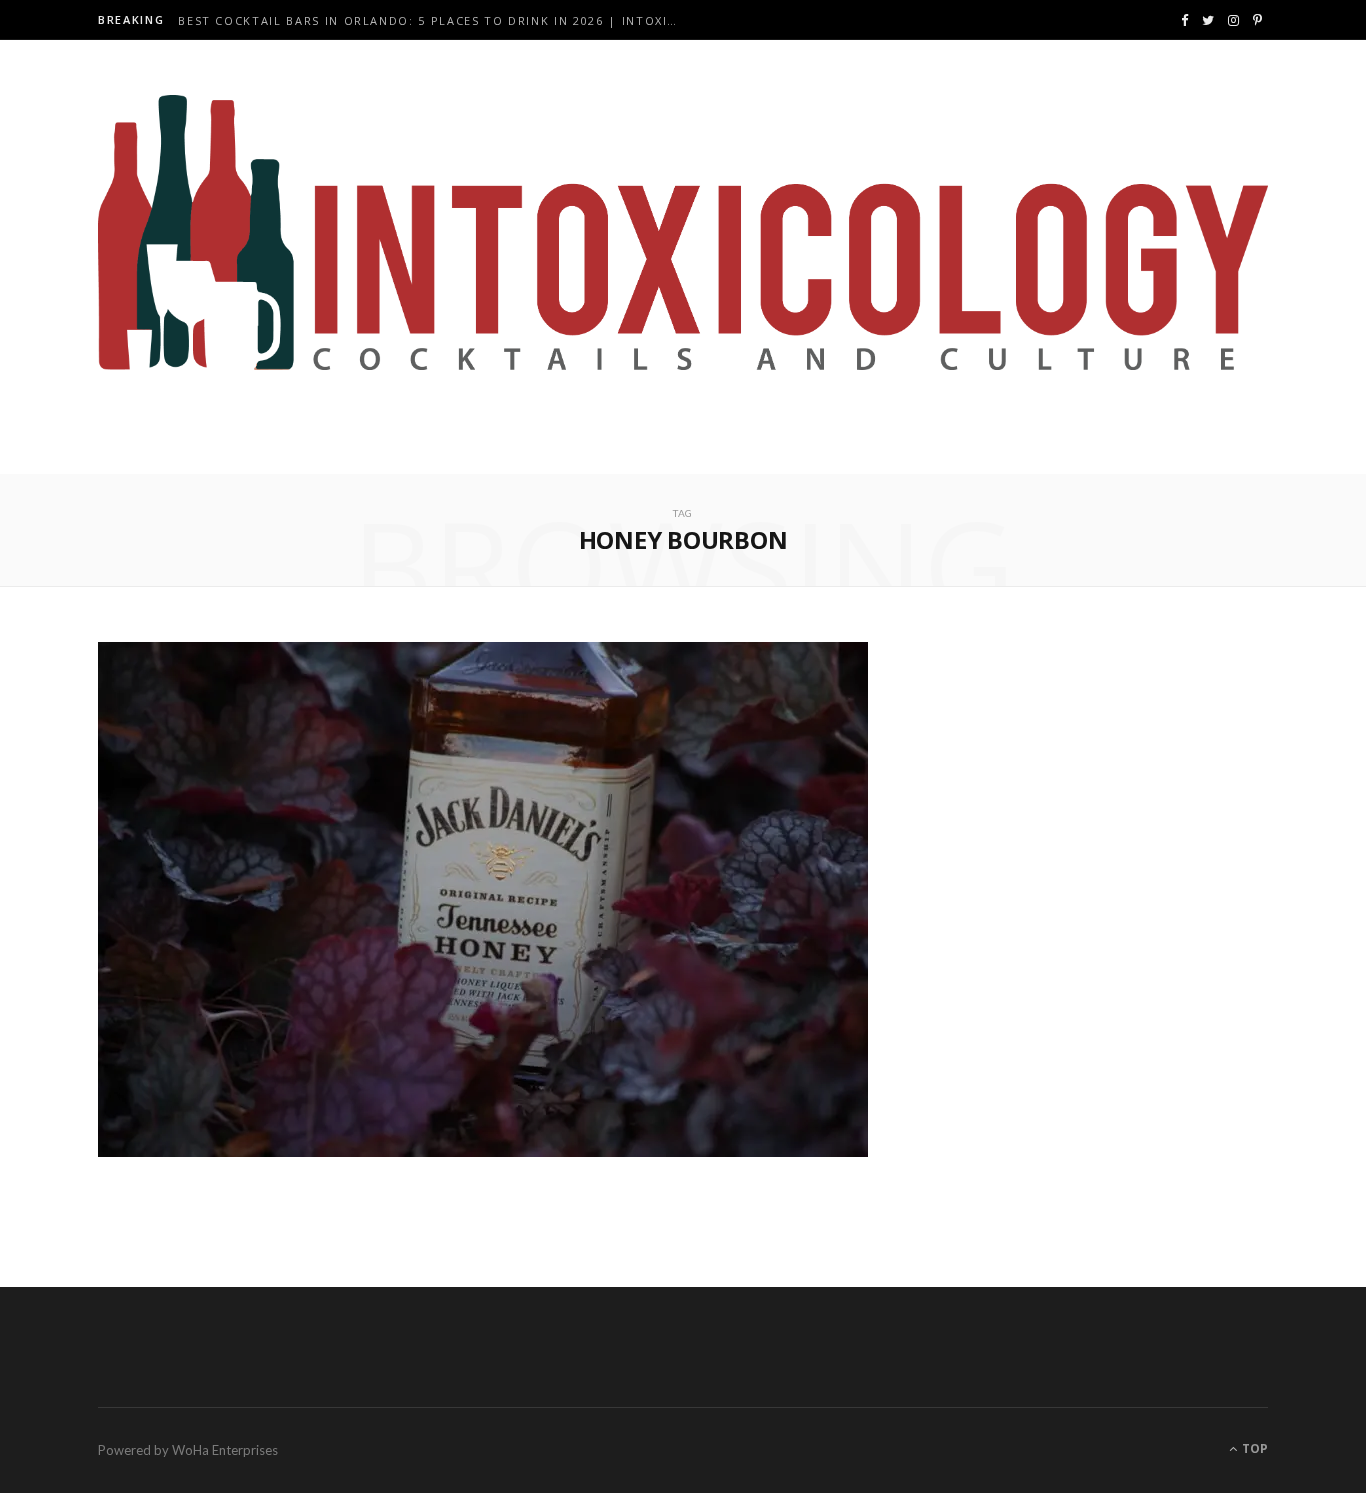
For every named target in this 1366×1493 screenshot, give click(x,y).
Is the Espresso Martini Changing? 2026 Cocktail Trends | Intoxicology (433, 21)
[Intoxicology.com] (683, 233)
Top (1253, 1448)
